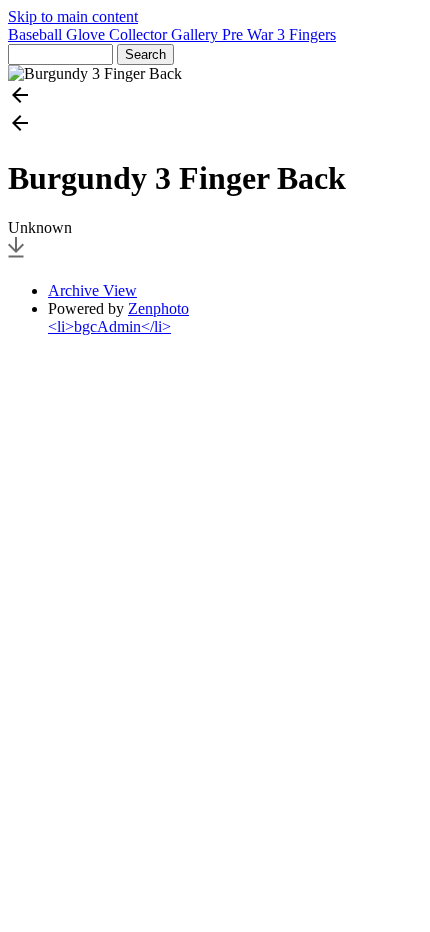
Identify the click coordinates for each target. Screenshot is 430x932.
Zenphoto (158, 308)
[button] (215, 97)
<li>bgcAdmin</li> (109, 326)
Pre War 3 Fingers (279, 34)
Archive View (92, 290)
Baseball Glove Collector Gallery (115, 34)
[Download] (16, 256)
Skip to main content (73, 16)
